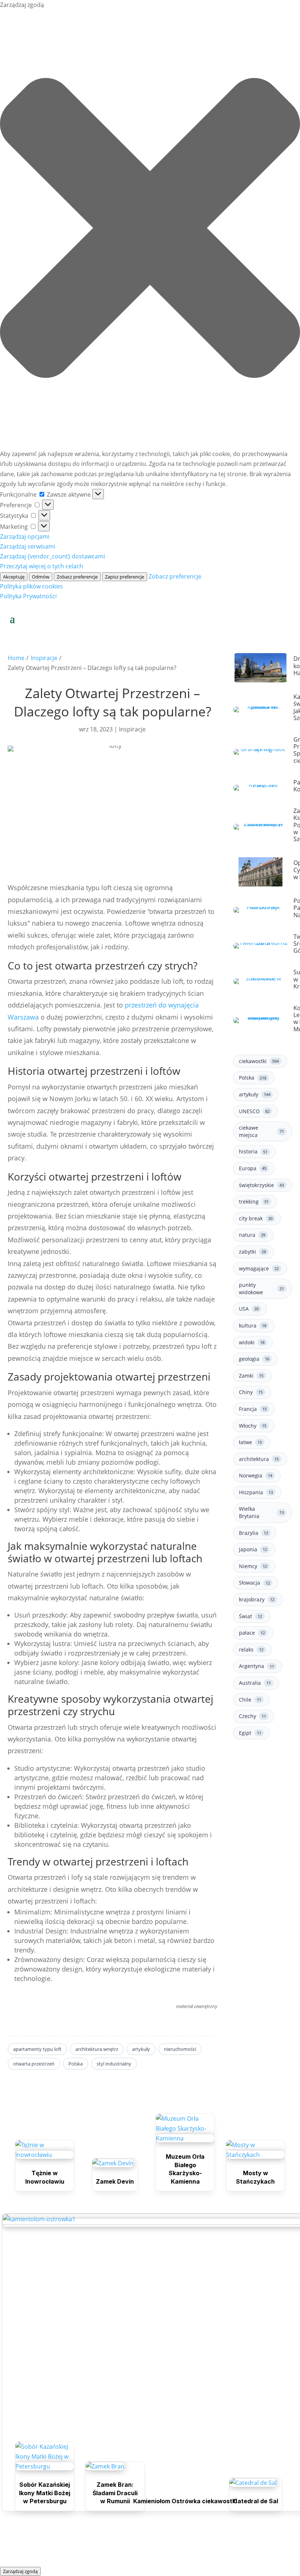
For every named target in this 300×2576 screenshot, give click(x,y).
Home (16, 658)
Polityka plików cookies (31, 586)
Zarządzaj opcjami (25, 536)
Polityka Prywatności (28, 596)
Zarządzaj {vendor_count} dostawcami (52, 556)
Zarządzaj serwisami (28, 546)
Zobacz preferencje (77, 577)
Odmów (41, 577)
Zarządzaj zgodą (20, 2571)
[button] (150, 229)
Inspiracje (44, 658)
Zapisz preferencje (125, 577)
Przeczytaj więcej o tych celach (42, 566)
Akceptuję (14, 577)
